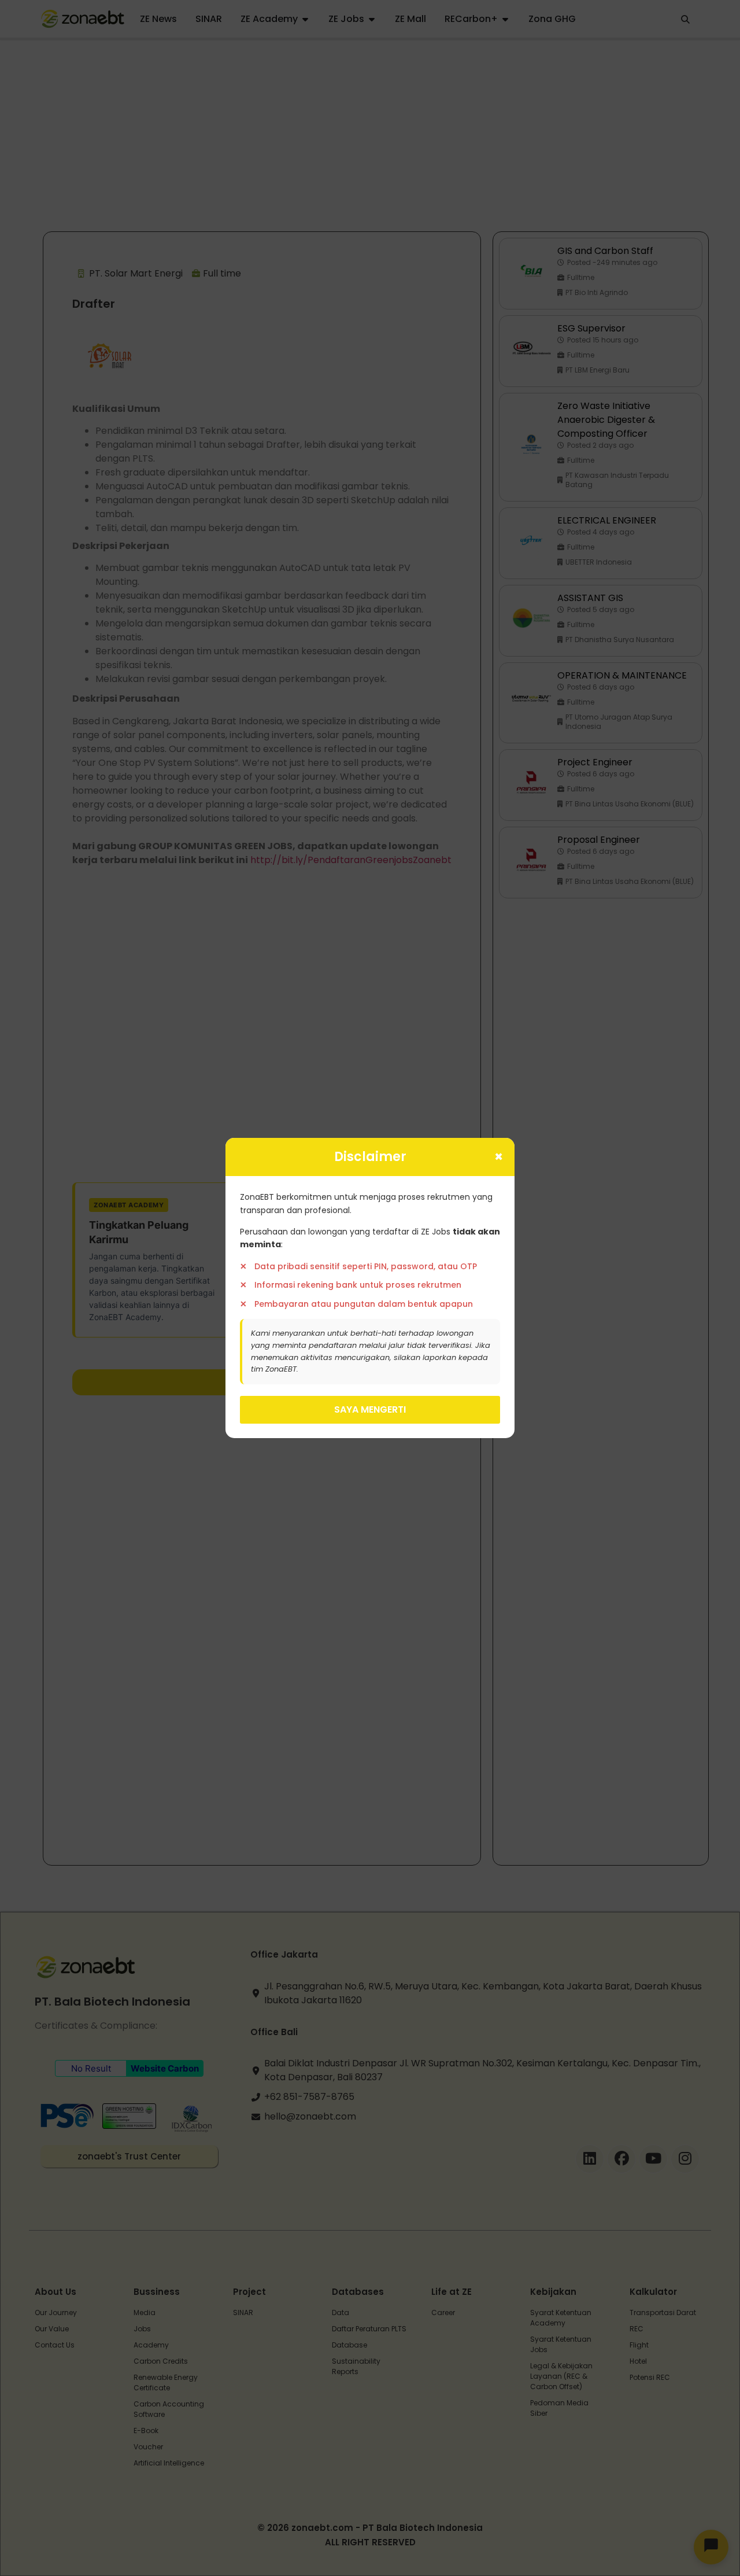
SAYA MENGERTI (370, 1409)
